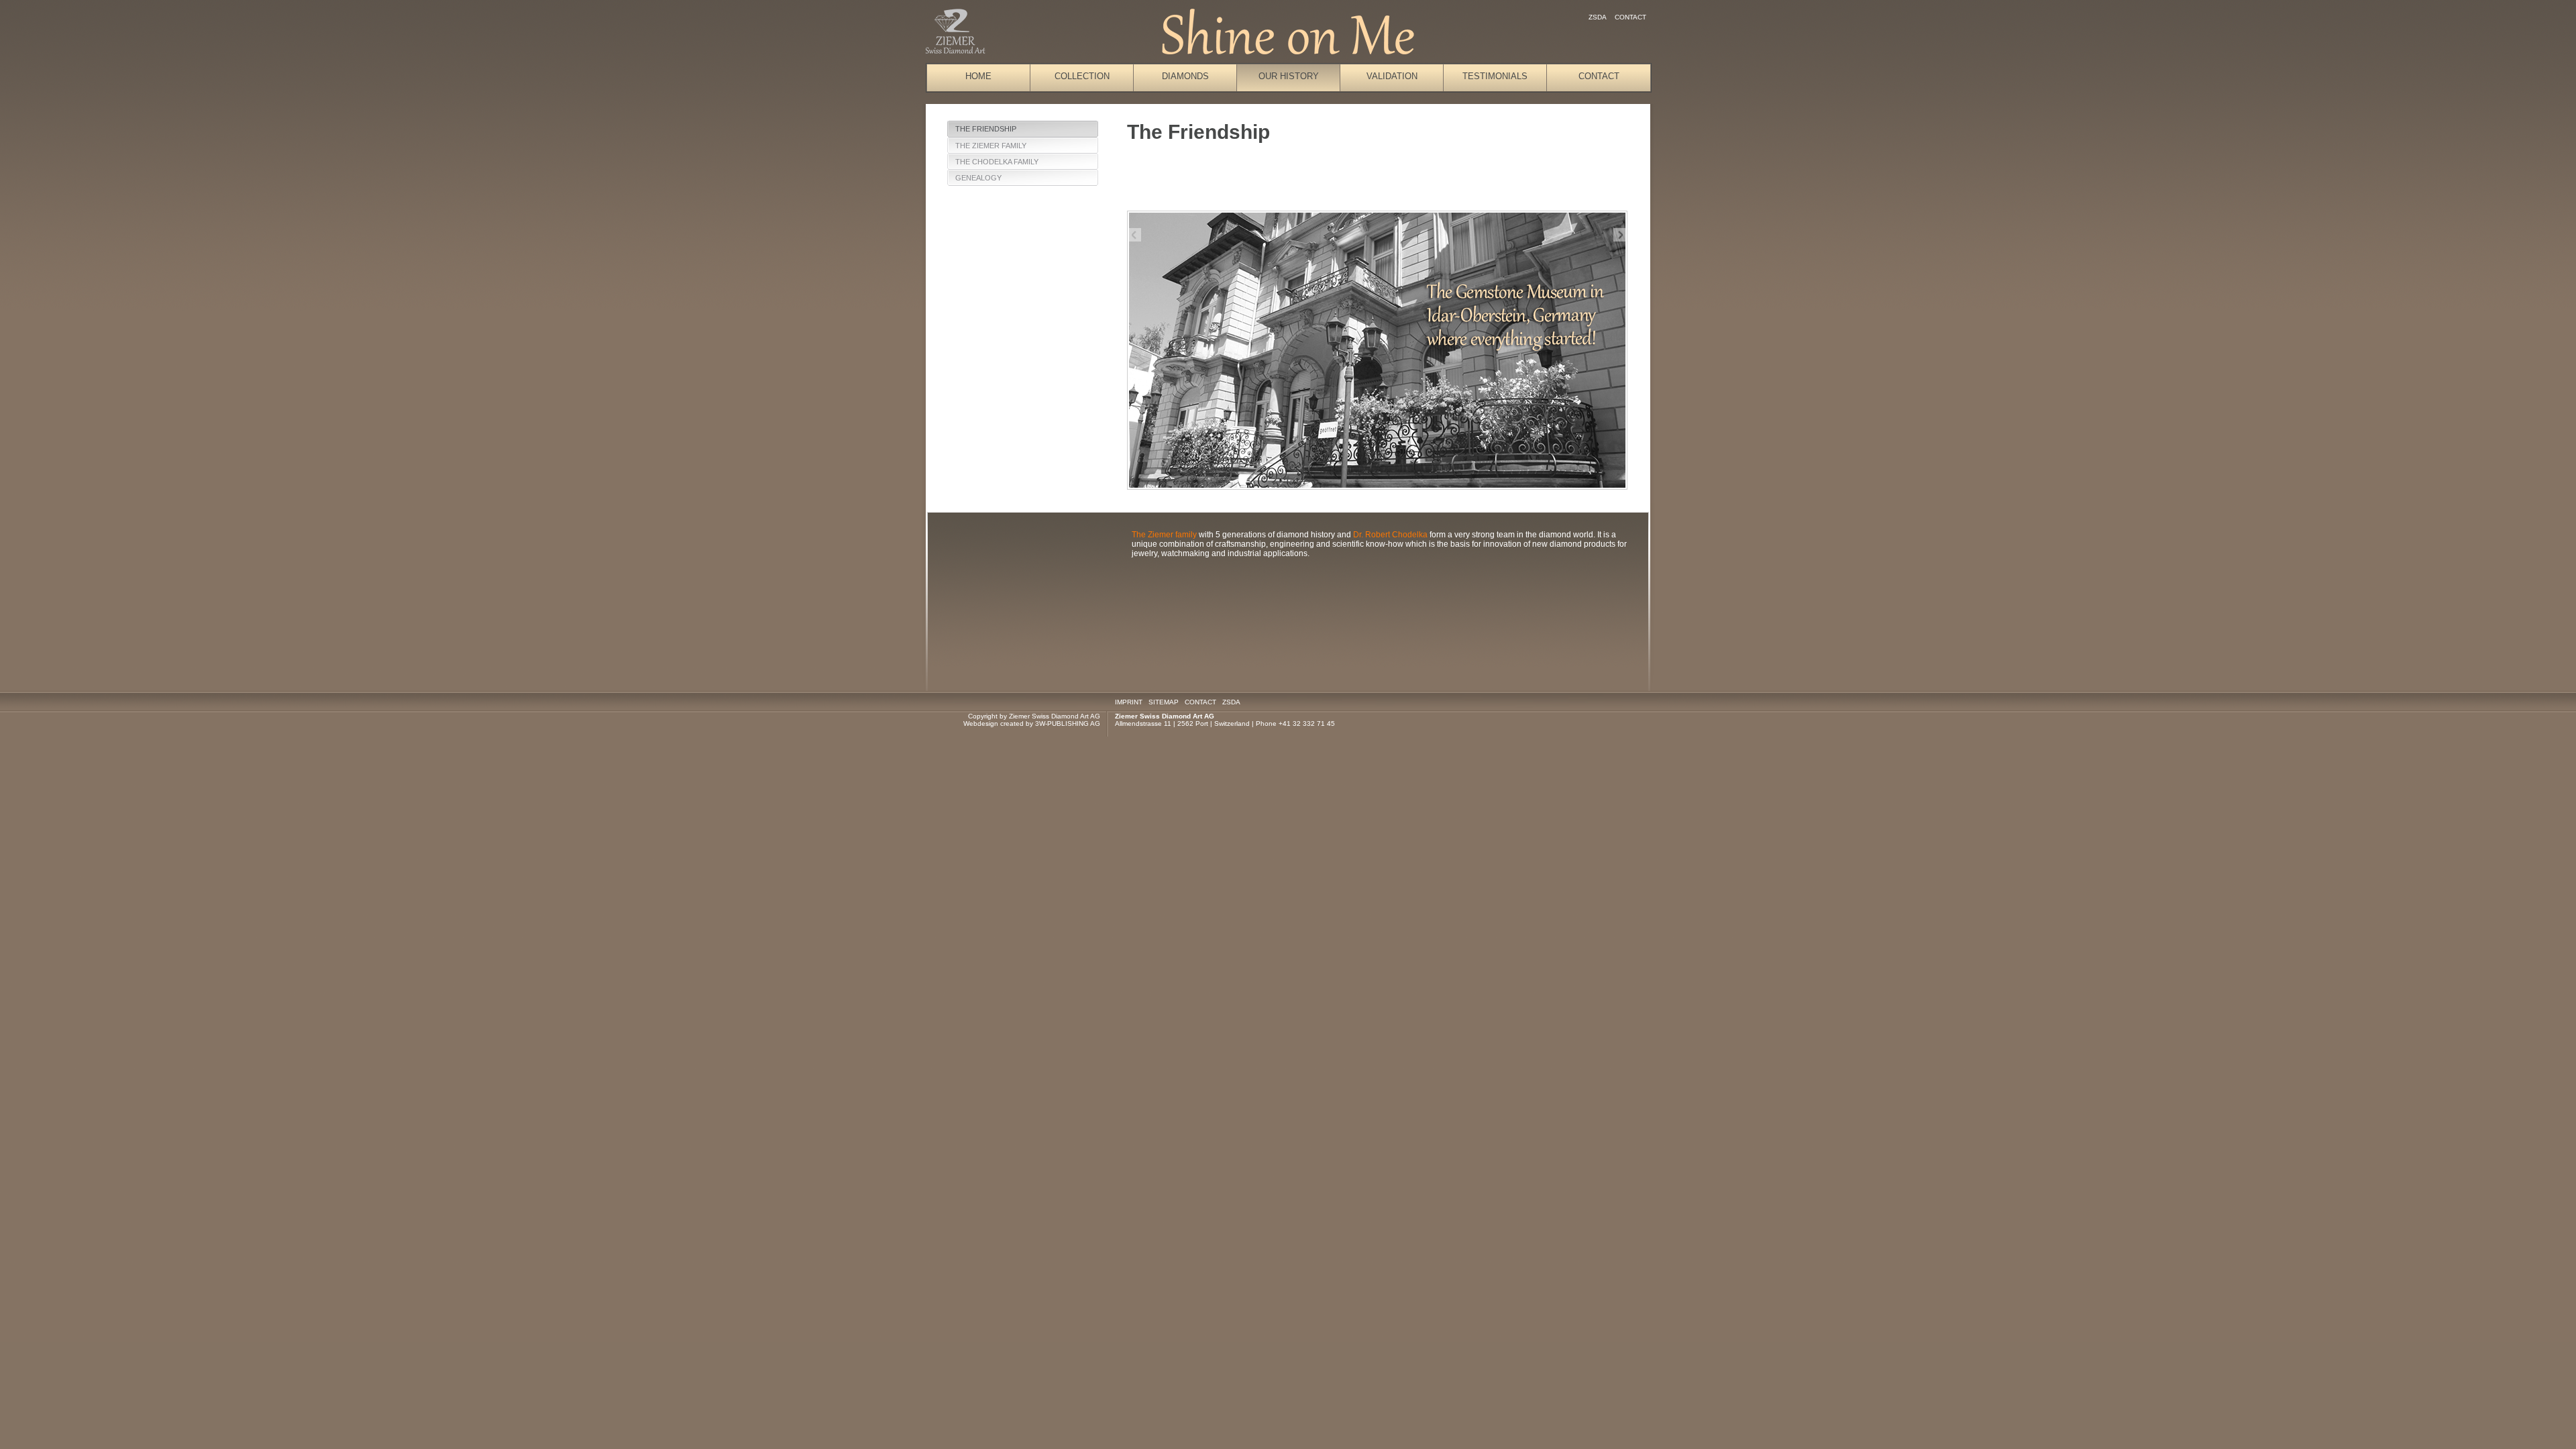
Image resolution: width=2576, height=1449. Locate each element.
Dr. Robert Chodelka (1390, 535)
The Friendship (986, 129)
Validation (1392, 76)
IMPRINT (1129, 702)
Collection (1082, 76)
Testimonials (1495, 76)
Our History (1289, 76)
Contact (1630, 17)
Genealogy (978, 178)
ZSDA (1598, 17)
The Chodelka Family (997, 162)
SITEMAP (1164, 702)
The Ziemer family (1164, 535)
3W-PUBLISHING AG (1068, 723)
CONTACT (1200, 702)
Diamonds (1185, 76)
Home (978, 76)
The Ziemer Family (991, 146)
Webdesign (981, 723)
